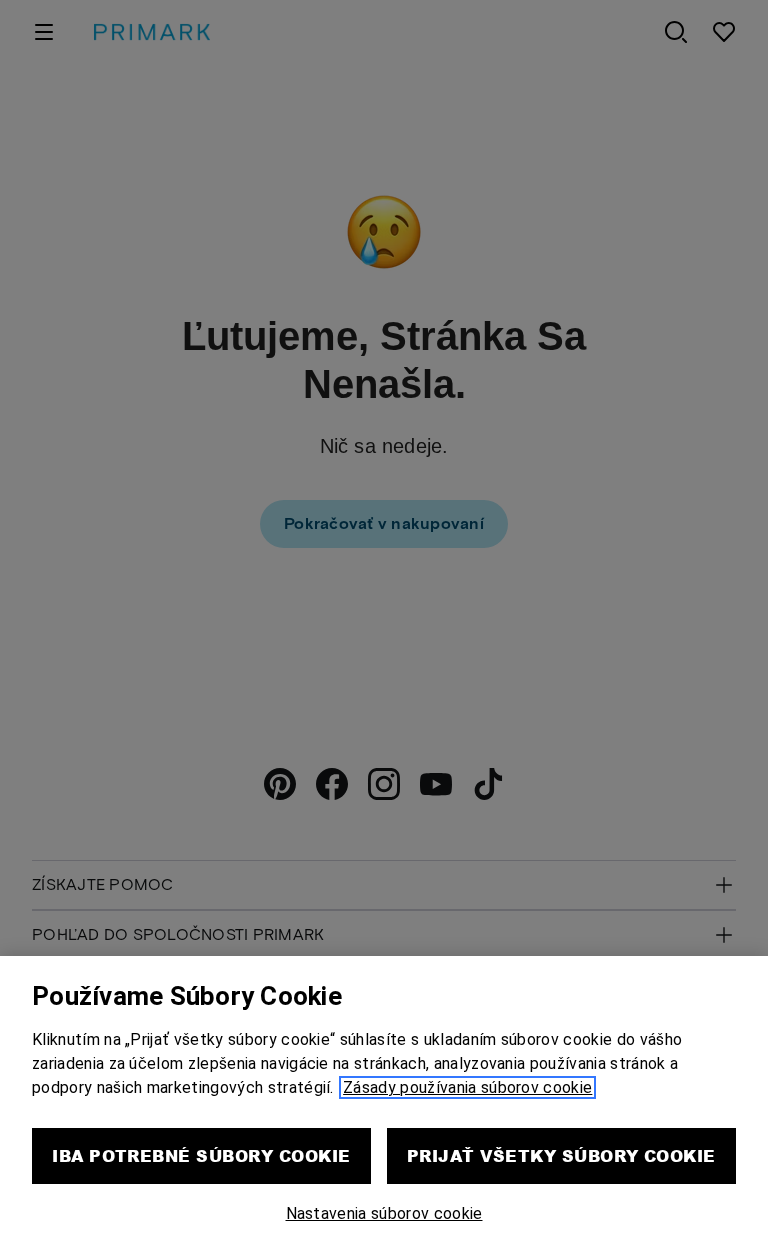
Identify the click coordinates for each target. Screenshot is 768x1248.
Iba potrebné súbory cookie (201, 1155)
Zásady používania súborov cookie (467, 1087)
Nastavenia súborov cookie (384, 1213)
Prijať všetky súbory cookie (561, 1155)
